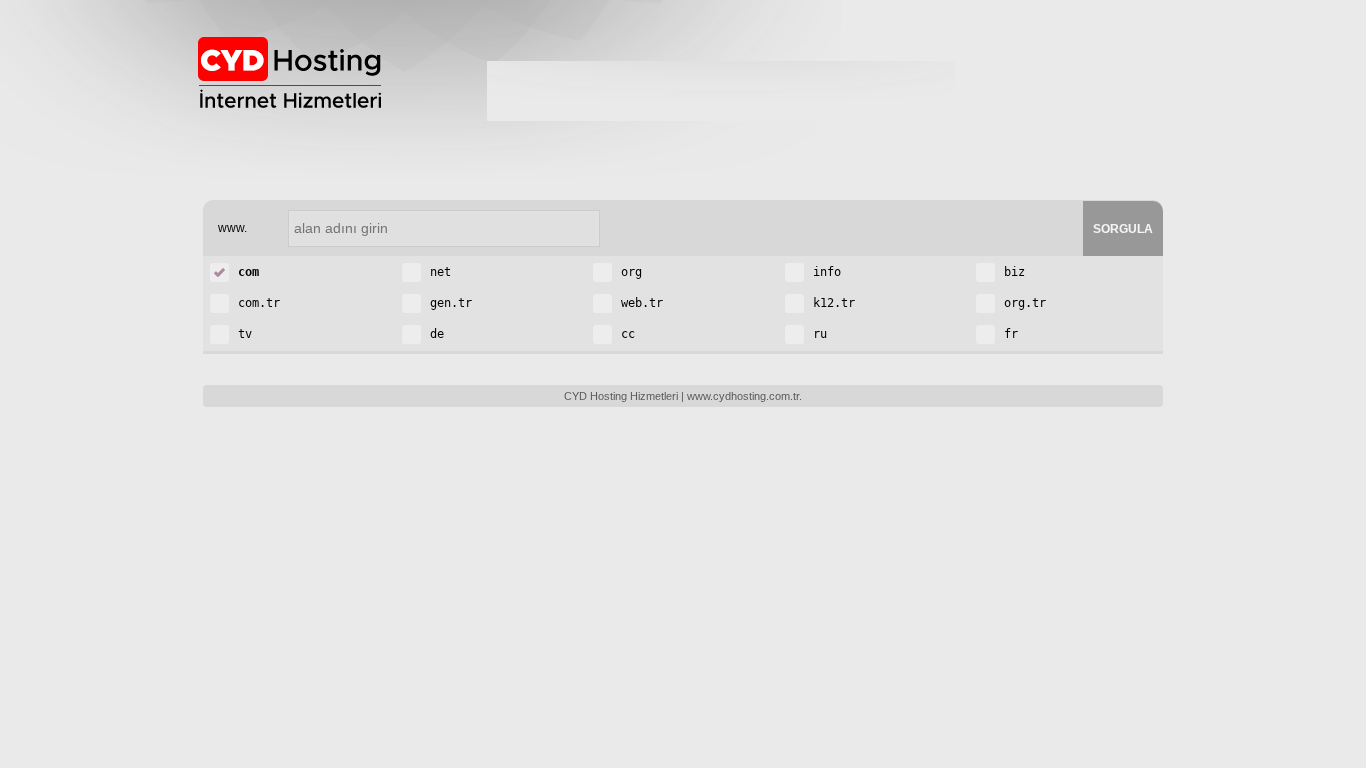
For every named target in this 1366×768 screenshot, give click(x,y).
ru (816, 334)
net (437, 272)
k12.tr (830, 303)
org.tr (1021, 303)
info (823, 272)
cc (624, 334)
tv (241, 334)
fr (1007, 334)
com (245, 272)
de (433, 334)
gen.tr (447, 303)
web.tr (638, 303)
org (628, 272)
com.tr (255, 303)
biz (1011, 272)
